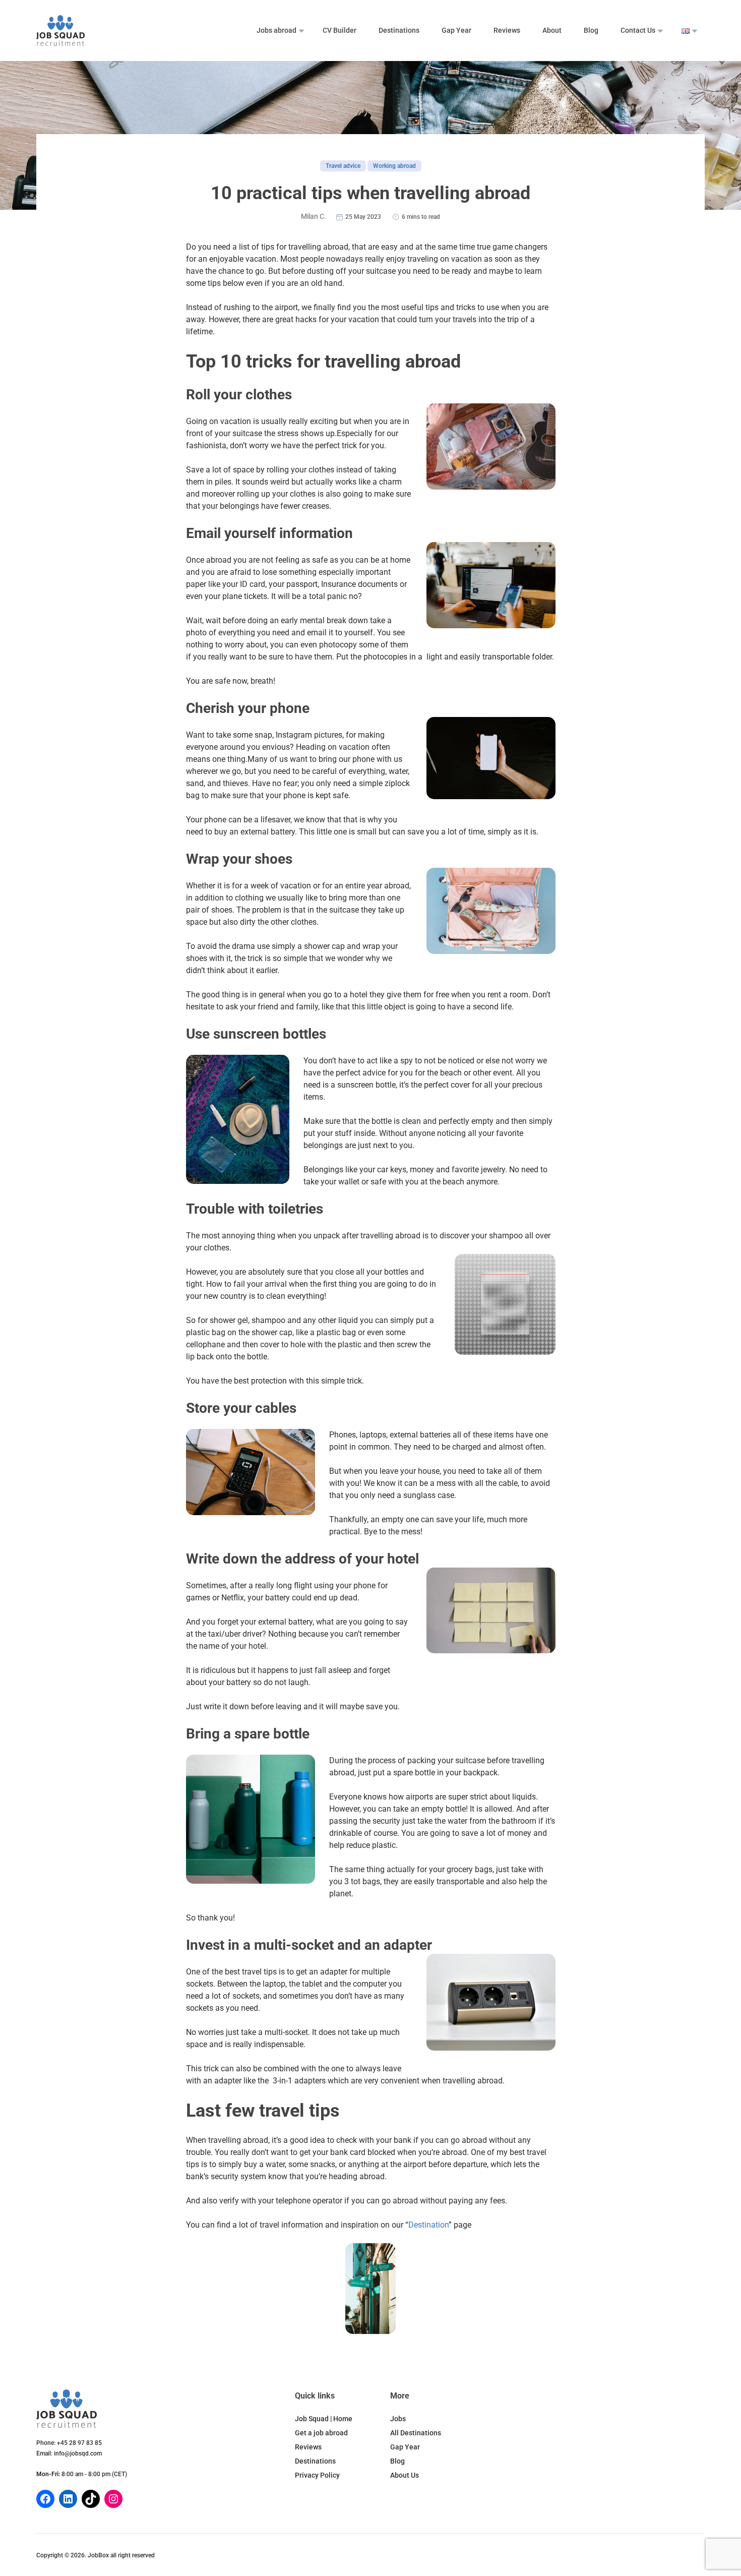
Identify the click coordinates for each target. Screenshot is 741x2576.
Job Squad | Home (324, 2419)
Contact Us (638, 30)
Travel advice (343, 166)
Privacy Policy (317, 2475)
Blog (591, 30)
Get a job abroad (321, 2433)
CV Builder (339, 30)
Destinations (399, 30)
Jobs (398, 2419)
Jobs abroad (276, 30)
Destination (428, 2225)
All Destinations (416, 2433)
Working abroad (394, 166)
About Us (405, 2475)
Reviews (507, 30)
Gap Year (456, 30)
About (552, 30)
